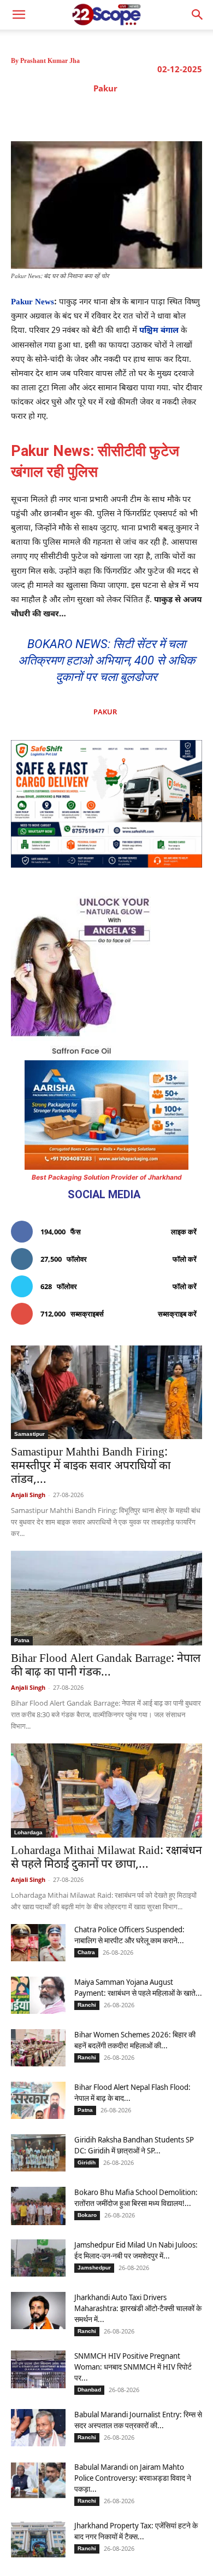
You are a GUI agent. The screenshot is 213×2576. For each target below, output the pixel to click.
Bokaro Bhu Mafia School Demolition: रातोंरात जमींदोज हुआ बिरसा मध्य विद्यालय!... (136, 2197)
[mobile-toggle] (19, 15)
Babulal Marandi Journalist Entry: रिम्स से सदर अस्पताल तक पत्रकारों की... (138, 2420)
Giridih (87, 2162)
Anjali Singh (28, 1495)
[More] (187, 114)
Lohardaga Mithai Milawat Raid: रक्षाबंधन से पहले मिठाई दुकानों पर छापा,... (106, 1858)
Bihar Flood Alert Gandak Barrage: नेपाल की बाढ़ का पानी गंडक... (106, 1666)
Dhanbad (89, 2390)
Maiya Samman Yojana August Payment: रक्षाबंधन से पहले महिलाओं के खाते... (138, 1987)
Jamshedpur (94, 2268)
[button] (198, 15)
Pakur (105, 88)
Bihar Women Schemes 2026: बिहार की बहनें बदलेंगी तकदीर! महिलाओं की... (135, 2040)
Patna (22, 1640)
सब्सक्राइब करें (177, 1314)
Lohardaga (28, 1832)
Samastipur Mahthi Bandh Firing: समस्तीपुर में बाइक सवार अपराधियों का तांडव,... (91, 1466)
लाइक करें (184, 1232)
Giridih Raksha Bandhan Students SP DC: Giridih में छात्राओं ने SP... (134, 2145)
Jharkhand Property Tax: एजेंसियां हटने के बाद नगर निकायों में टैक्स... (136, 2531)
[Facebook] (61, 114)
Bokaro (87, 2215)
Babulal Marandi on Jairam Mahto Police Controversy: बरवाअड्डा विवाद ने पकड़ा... (133, 2478)
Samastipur (29, 1434)
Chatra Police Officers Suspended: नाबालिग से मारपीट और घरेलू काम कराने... (129, 1935)
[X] (86, 114)
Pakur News (32, 302)
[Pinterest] (111, 114)
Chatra (86, 1952)
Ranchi (87, 2005)
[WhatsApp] (136, 114)
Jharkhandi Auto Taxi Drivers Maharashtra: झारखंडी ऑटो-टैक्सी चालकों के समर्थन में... (138, 2308)
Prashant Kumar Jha (50, 61)
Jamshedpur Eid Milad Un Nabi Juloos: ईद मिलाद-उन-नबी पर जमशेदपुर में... (136, 2250)
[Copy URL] (161, 114)
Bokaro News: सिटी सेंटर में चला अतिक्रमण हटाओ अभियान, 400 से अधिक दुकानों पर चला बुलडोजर (106, 660)
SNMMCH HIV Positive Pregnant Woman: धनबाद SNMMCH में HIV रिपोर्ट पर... (133, 2367)
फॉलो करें (185, 1259)
